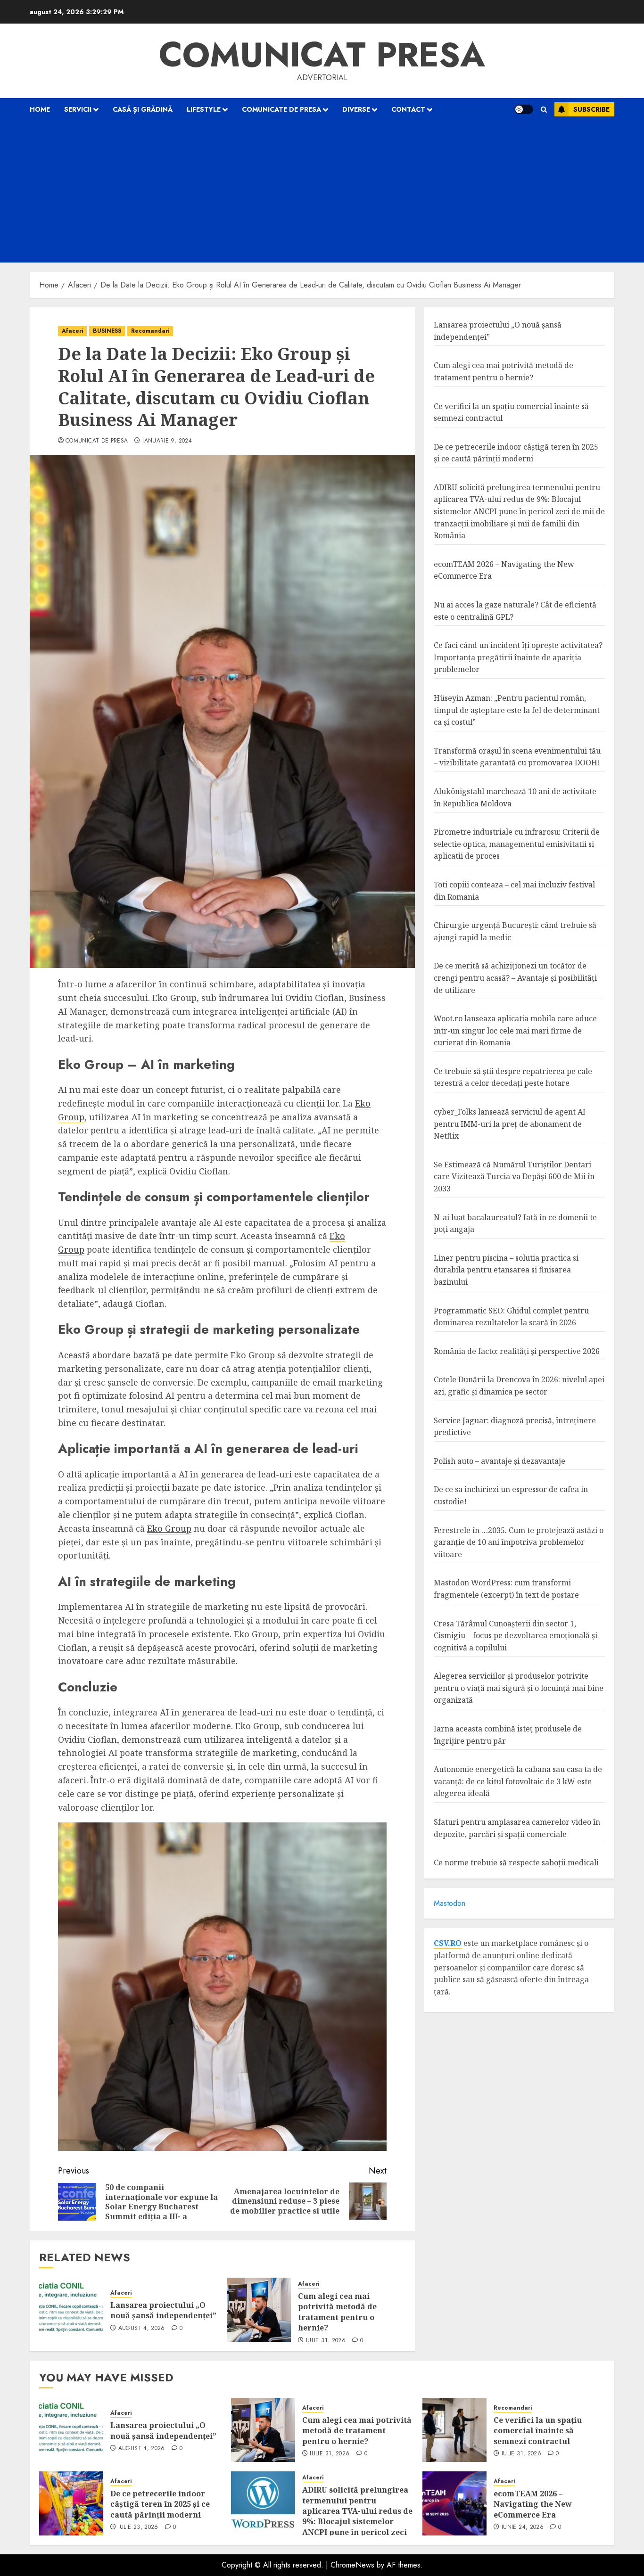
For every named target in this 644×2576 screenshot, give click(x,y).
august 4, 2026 (142, 2329)
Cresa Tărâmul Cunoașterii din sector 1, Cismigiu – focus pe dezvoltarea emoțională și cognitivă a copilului (516, 1636)
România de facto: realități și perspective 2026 (517, 1351)
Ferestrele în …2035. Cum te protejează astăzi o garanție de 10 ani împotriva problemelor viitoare (519, 1542)
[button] (544, 110)
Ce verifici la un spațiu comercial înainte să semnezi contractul (538, 2431)
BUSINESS (107, 331)
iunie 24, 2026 (523, 2527)
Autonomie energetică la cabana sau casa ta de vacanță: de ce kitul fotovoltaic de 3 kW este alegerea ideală (518, 1781)
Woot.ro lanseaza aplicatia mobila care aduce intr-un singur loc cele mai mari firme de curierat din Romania (515, 1030)
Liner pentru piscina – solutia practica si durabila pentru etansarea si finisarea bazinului (506, 1270)
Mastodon (450, 1903)
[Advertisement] (322, 192)
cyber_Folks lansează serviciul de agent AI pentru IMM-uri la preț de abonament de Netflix (510, 1124)
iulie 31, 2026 (326, 2341)
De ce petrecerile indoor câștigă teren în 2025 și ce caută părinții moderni (516, 453)
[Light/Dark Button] (524, 109)
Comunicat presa (322, 55)
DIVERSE (356, 109)
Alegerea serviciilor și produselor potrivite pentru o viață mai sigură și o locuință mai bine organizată (519, 1688)
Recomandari (150, 331)
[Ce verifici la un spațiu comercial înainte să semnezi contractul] (454, 2430)
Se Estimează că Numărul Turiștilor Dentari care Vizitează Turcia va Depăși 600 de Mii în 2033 (514, 1177)
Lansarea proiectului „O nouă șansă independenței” (163, 2310)
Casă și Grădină (143, 109)
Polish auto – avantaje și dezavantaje (500, 1461)
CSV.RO (448, 1943)
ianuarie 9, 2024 (167, 441)
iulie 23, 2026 (138, 2527)
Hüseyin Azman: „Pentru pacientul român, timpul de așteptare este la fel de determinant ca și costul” (517, 710)
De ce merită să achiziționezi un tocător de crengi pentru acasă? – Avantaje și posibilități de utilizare (515, 978)
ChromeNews (352, 2565)
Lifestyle (204, 109)
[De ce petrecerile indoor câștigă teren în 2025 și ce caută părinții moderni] (71, 2503)
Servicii (78, 109)
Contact (408, 109)
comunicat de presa (97, 441)
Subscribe (591, 109)
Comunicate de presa (281, 109)
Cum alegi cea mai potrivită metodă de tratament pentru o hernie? (337, 2312)
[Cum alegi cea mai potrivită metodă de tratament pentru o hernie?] (259, 2310)
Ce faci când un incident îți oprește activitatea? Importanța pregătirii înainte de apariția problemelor (518, 657)
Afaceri (72, 331)
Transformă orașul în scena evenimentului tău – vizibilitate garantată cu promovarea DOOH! (517, 757)
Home (40, 109)
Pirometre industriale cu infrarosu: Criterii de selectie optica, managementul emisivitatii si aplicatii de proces (517, 844)
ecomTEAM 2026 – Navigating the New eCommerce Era (533, 2504)
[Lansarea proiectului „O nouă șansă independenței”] (71, 2310)
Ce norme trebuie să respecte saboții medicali (516, 1862)
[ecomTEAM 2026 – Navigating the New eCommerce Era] (454, 2503)
